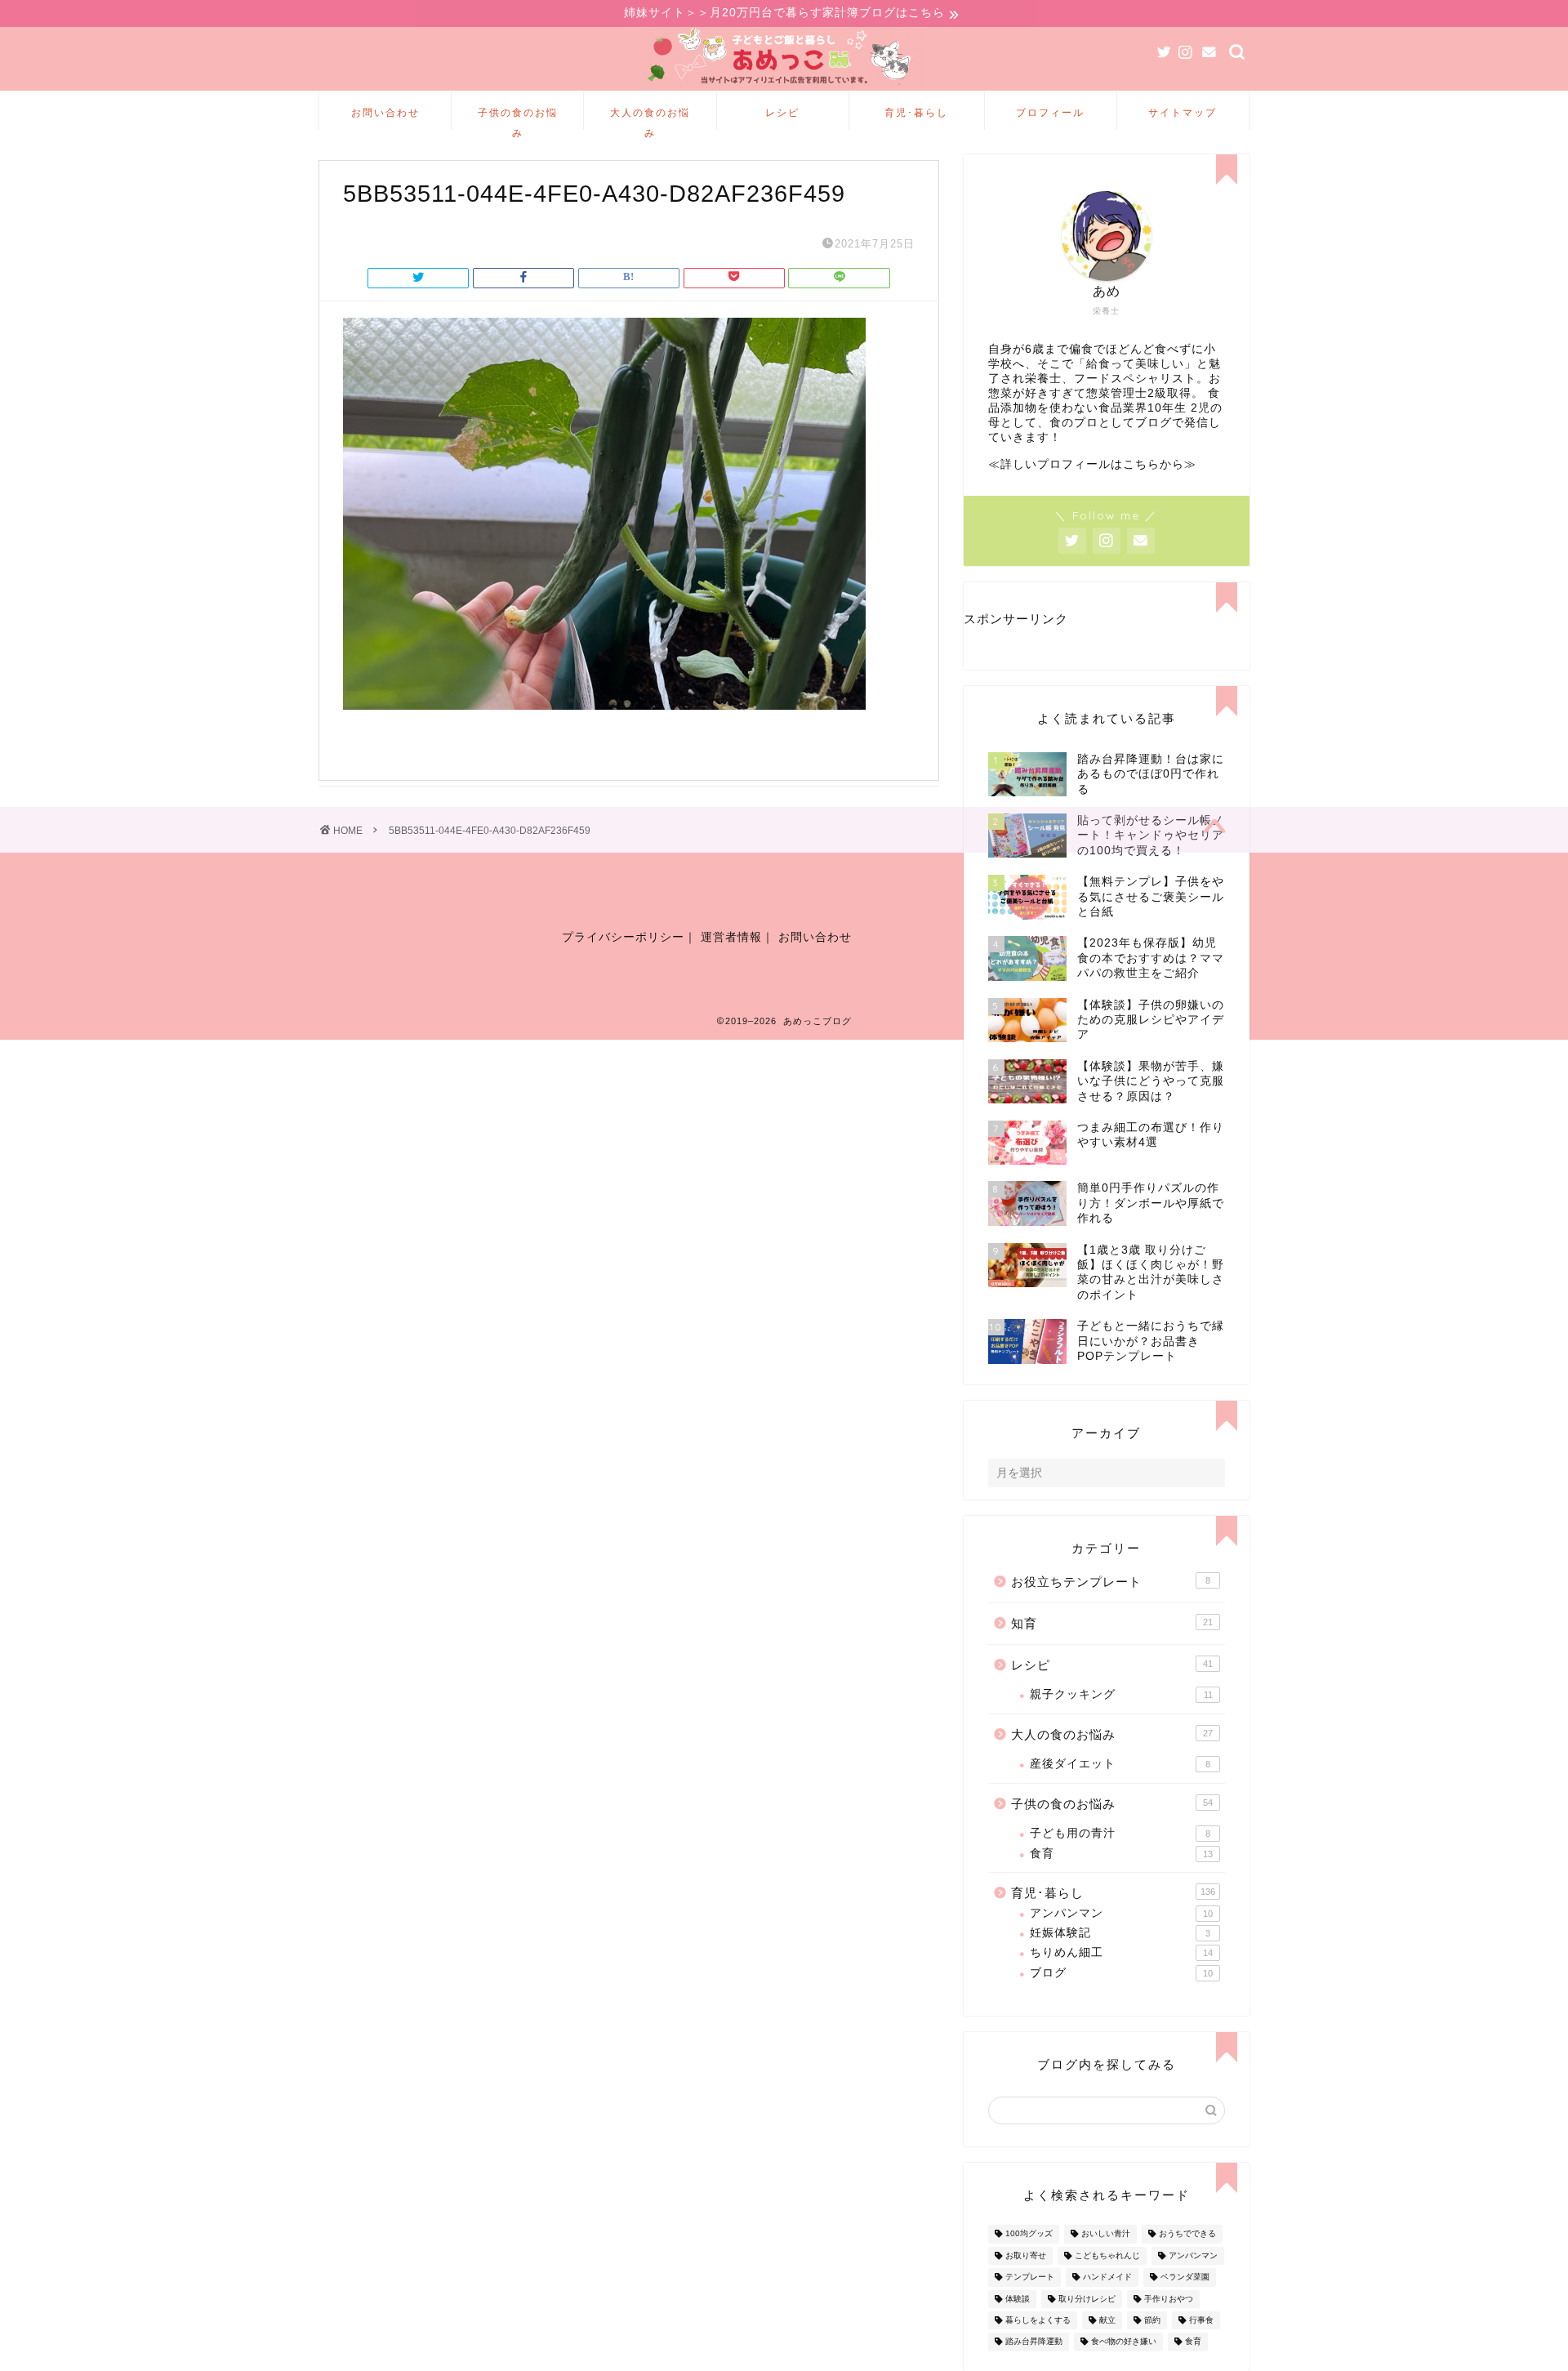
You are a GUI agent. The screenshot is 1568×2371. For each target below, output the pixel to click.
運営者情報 (731, 937)
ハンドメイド (1107, 2277)
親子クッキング (1121, 1694)
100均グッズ (1029, 2234)
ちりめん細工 (1121, 1952)
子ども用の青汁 (1120, 1833)
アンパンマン (1121, 1913)
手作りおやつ (1169, 2299)
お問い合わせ (385, 112)
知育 (1112, 1623)
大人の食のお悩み (650, 118)
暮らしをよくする (1038, 2320)
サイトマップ (1183, 112)
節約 (1152, 2320)
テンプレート (1030, 2277)
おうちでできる (1187, 2234)
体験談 (1018, 2299)
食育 (1121, 1854)
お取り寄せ (1026, 2255)
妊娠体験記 (1120, 1933)
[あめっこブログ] (784, 86)
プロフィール (1050, 112)
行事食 (1201, 2320)
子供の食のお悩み (518, 118)
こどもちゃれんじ (1107, 2255)
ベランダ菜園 (1185, 2277)
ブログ (1121, 1973)
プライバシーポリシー (623, 937)
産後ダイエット (1120, 1764)
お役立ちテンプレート (1111, 1582)
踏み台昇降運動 (1034, 2342)
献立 (1107, 2320)
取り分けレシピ (1087, 2299)
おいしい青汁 (1106, 2234)
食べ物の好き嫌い (1124, 2342)
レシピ (782, 112)
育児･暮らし (916, 112)
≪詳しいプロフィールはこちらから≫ (1092, 464)
